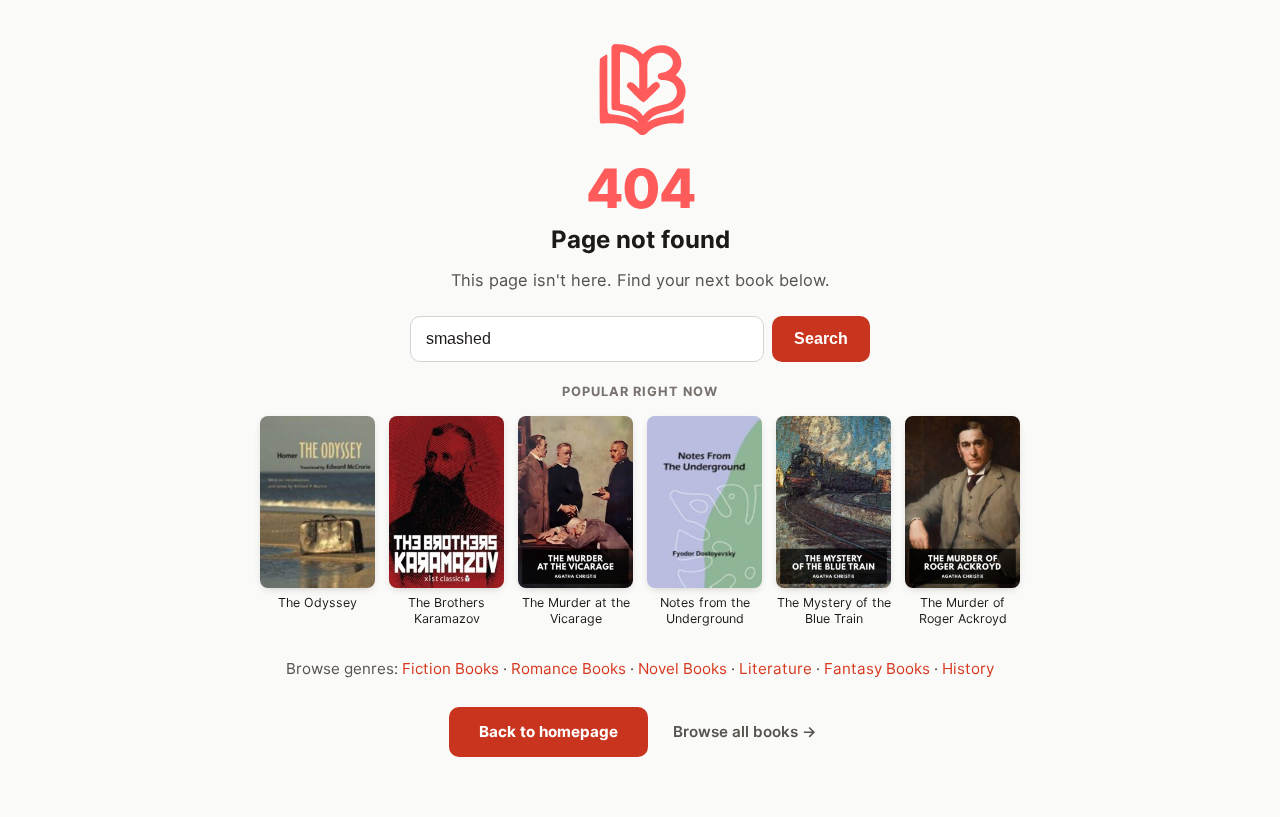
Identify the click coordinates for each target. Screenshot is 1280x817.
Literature (775, 668)
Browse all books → (745, 731)
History (968, 668)
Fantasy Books (877, 668)
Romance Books (568, 668)
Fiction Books (450, 668)
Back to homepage (548, 731)
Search (821, 338)
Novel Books (682, 668)
